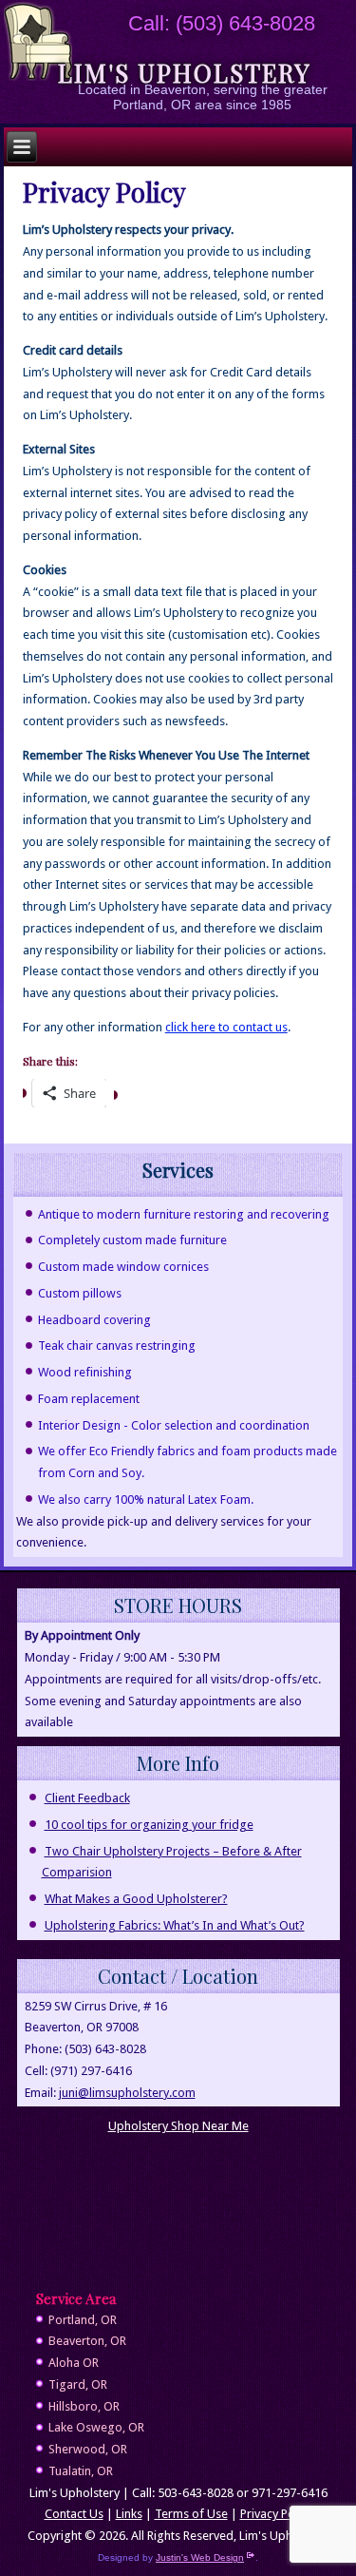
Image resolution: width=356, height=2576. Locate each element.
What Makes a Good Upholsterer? (136, 1899)
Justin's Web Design (200, 2557)
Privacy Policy (276, 2514)
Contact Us (74, 2514)
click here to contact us (226, 1027)
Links (129, 2514)
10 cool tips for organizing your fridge (149, 1825)
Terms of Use (191, 2514)
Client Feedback (87, 1798)
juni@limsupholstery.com (127, 2093)
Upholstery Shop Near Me (178, 2126)
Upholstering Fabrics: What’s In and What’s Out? (175, 1925)
